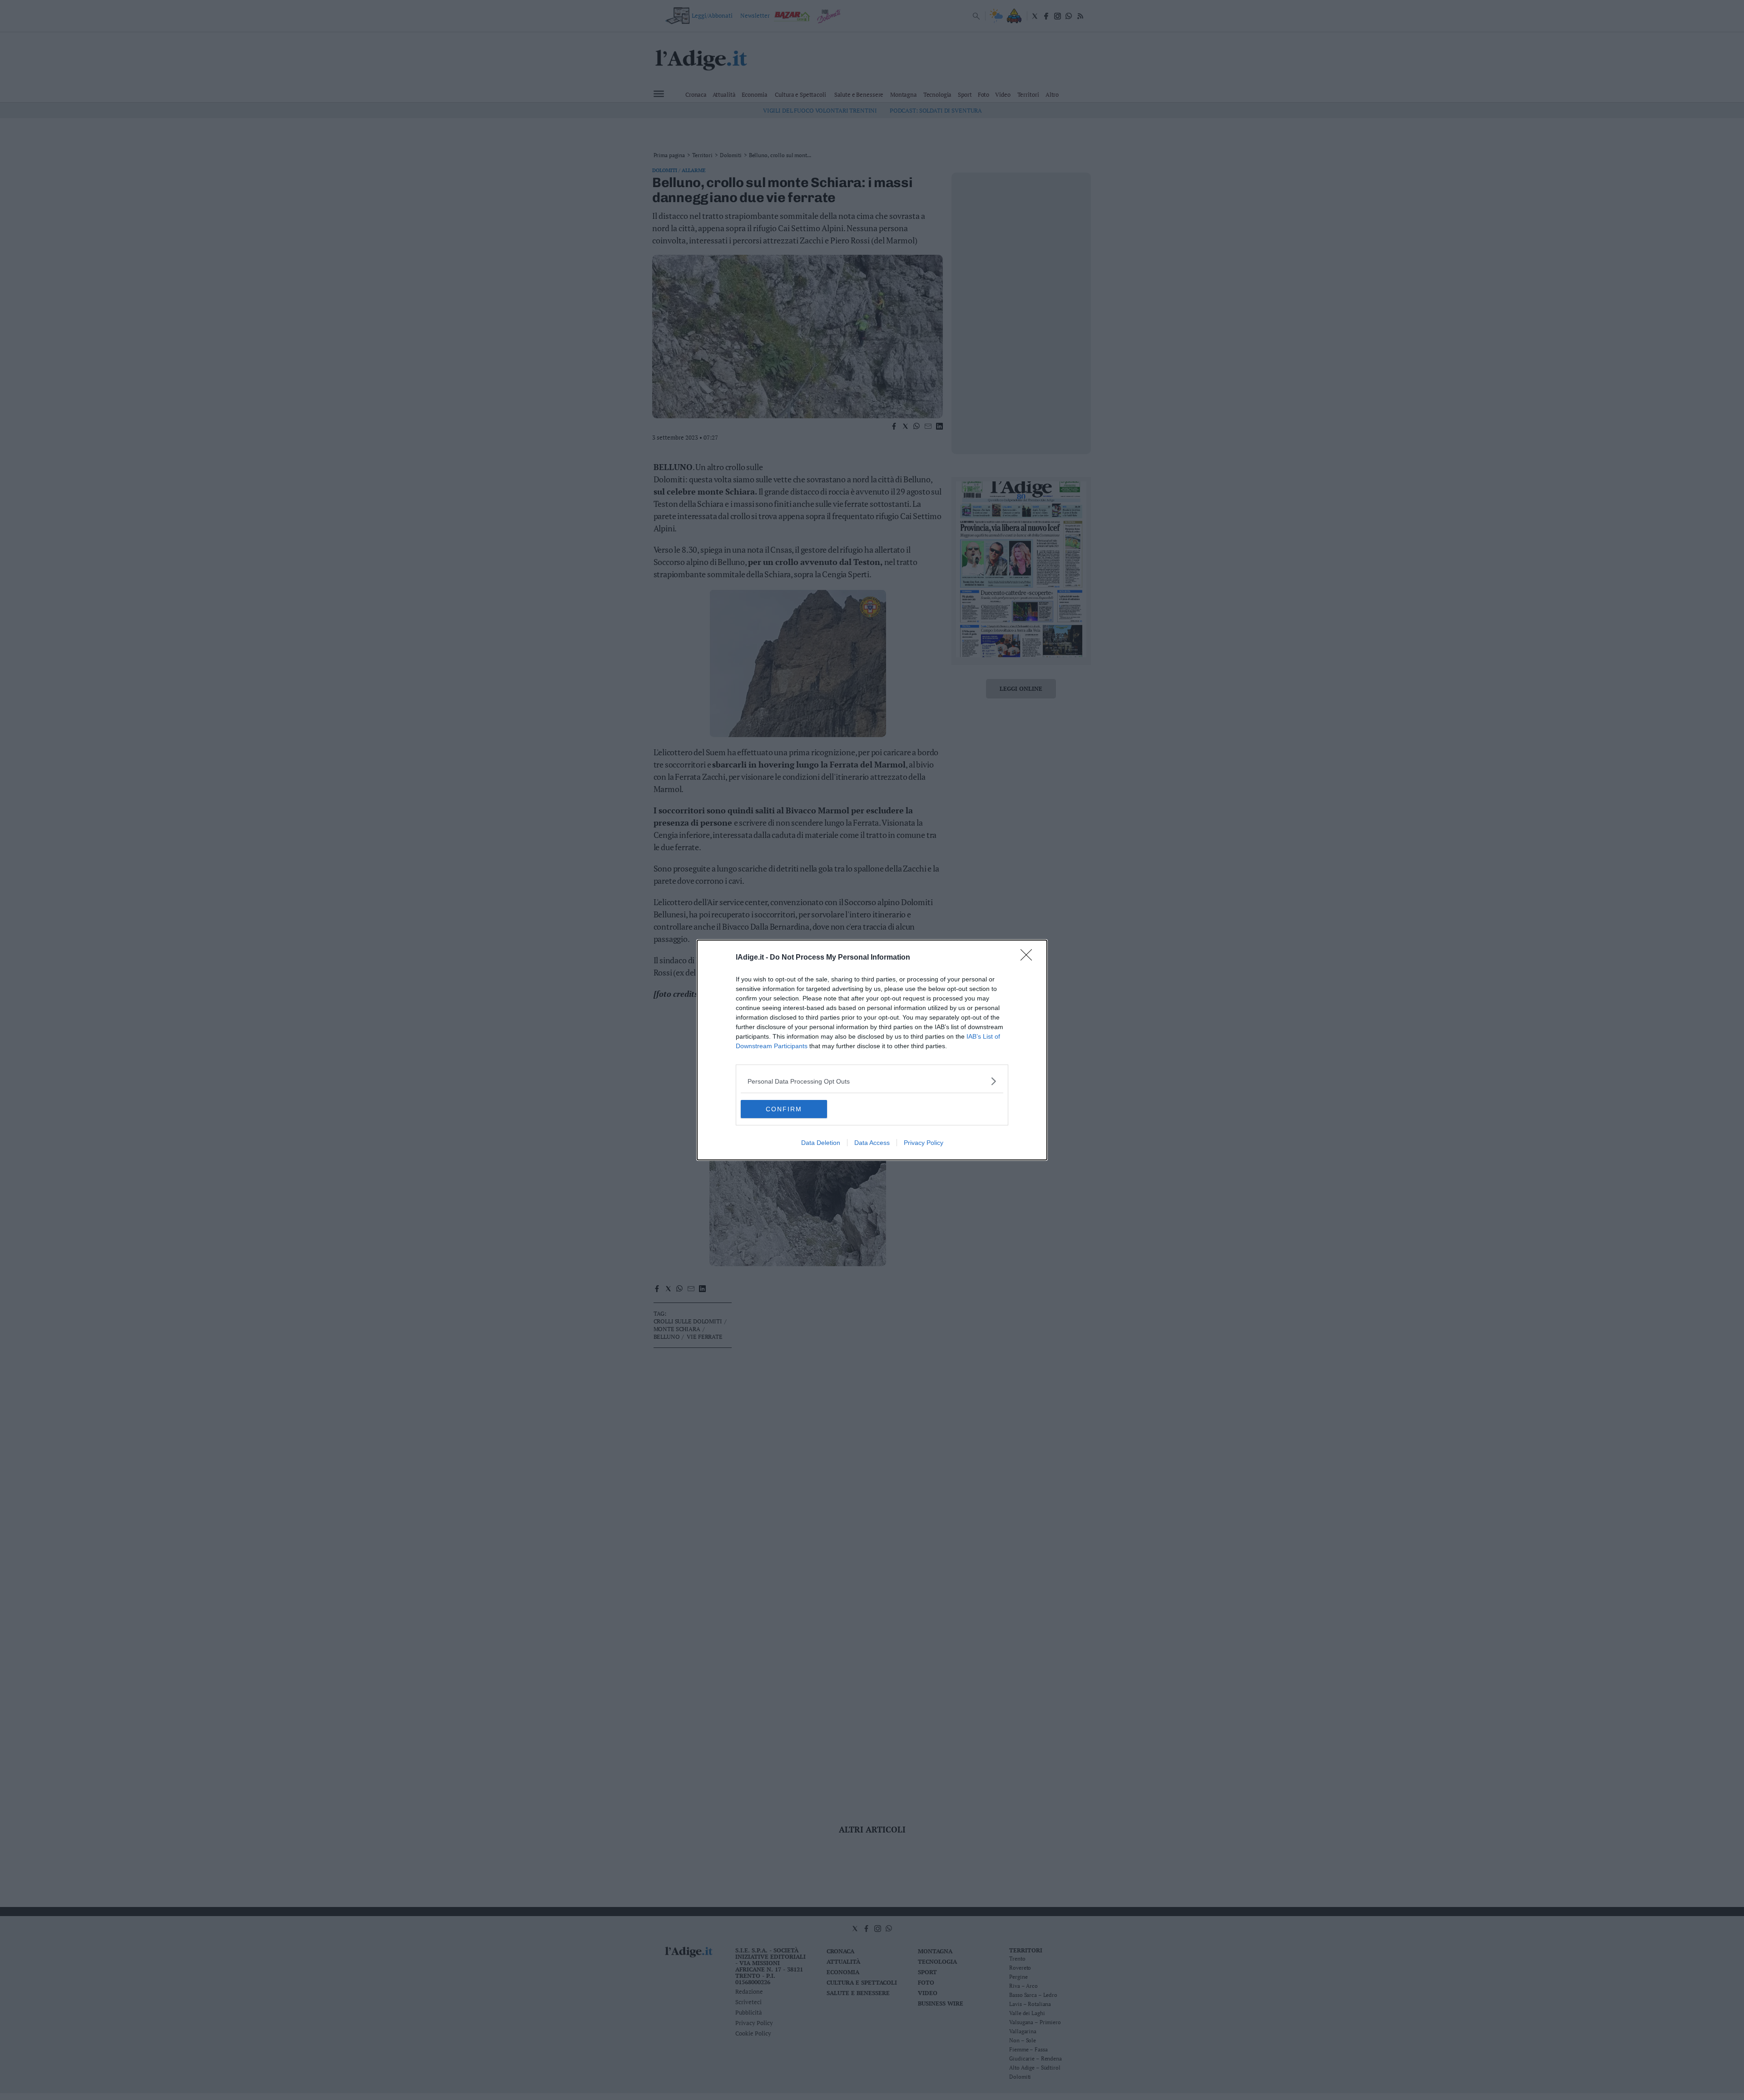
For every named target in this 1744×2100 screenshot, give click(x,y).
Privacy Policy (924, 1143)
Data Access (872, 1143)
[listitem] (872, 1081)
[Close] (1029, 958)
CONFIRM (784, 1109)
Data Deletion (821, 1143)
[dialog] (872, 1050)
